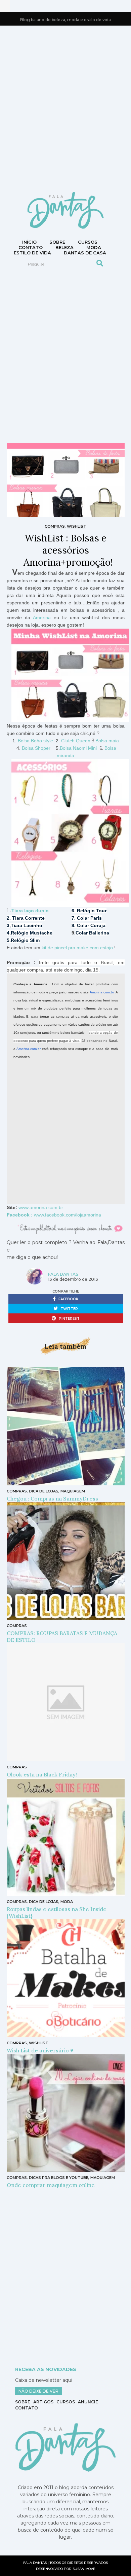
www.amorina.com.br (41, 1207)
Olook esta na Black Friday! (42, 1774)
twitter (69, 1309)
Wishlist (77, 526)
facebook (68, 1299)
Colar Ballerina (92, 933)
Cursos (88, 242)
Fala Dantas (63, 1274)
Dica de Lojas (44, 1491)
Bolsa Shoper (36, 748)
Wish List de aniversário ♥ (40, 2050)
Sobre (57, 242)
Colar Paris (89, 918)
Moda (94, 247)
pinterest (69, 1319)
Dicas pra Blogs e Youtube (59, 2178)
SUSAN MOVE (84, 2569)
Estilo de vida (32, 253)
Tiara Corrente (28, 918)
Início (29, 242)
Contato (27, 2408)
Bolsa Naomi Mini (78, 748)
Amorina (42, 617)
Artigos (43, 2402)
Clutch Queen (76, 741)
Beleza (64, 247)
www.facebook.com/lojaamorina (68, 1215)
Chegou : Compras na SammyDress (52, 1498)
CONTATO (31, 247)
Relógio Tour (92, 911)
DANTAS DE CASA (85, 253)
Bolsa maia (107, 741)
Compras (55, 526)
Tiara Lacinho (27, 925)
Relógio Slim (25, 940)
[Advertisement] (65, 108)
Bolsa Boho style (36, 741)
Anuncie (88, 2402)
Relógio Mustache (32, 933)
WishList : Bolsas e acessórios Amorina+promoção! (68, 550)
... (5, 6)
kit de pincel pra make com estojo (77, 948)
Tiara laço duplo (31, 911)
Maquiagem (73, 1491)
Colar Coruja (91, 925)
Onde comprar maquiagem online (51, 2185)
